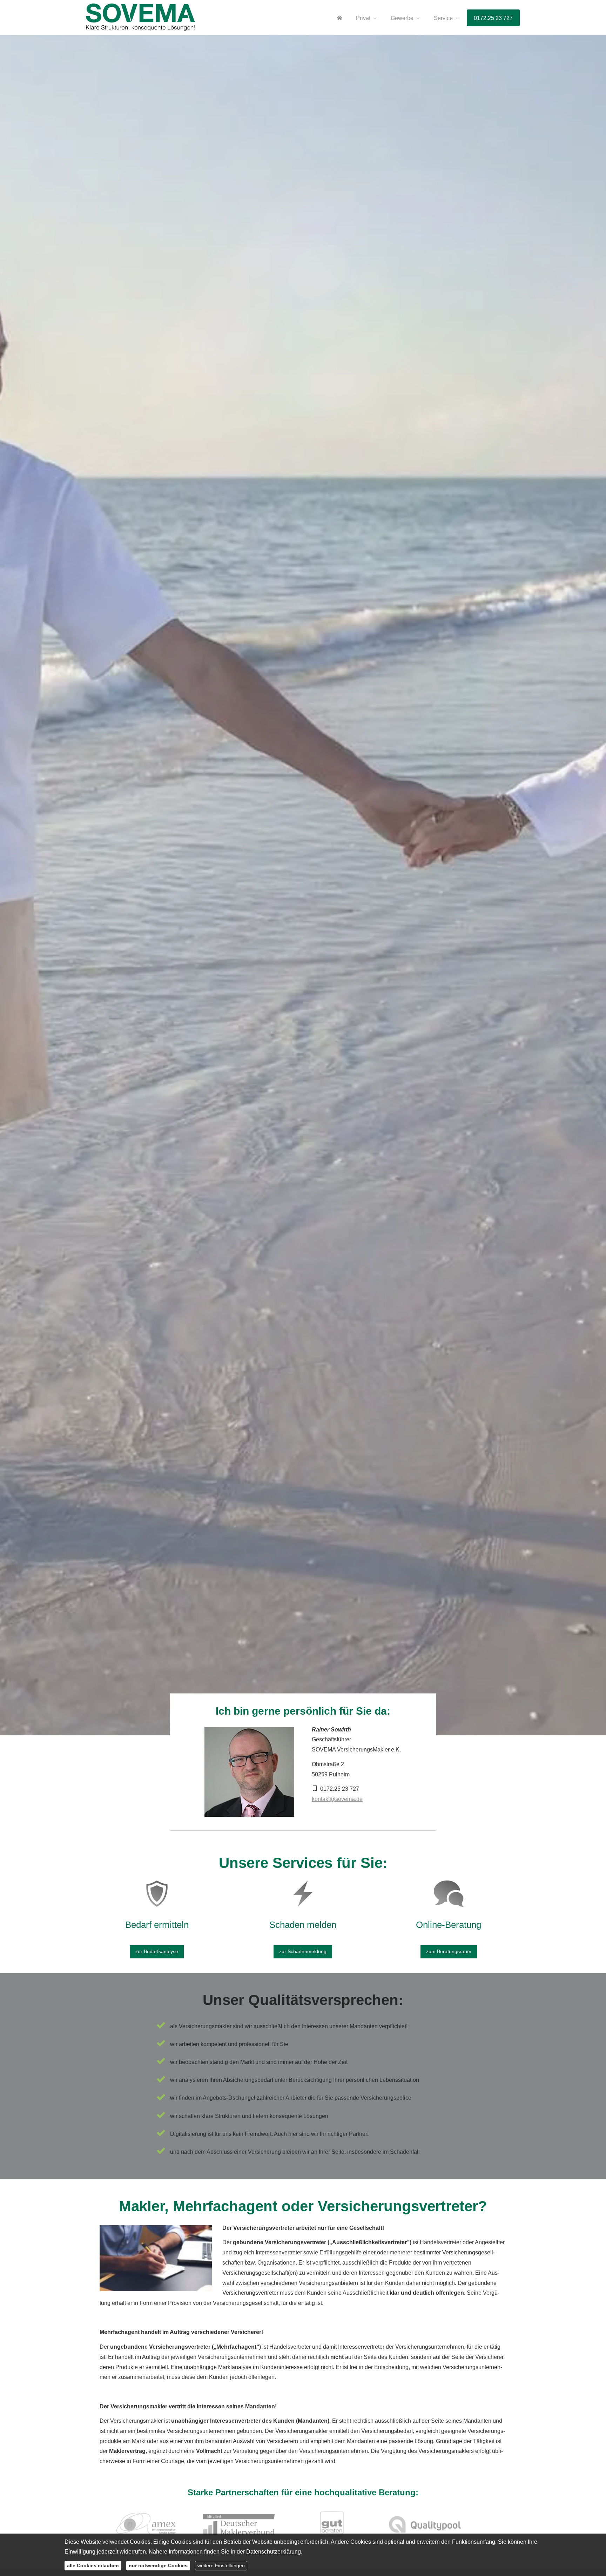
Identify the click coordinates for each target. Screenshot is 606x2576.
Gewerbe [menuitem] (402, 18)
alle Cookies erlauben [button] (93, 2565)
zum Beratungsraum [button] (449, 1951)
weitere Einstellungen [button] (221, 2565)
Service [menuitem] (443, 18)
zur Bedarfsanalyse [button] (157, 1951)
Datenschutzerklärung (274, 2552)
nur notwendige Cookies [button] (158, 2565)
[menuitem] (339, 18)
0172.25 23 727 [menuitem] (493, 18)
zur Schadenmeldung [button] (303, 1951)
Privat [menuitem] (363, 18)
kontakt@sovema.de (337, 1799)
